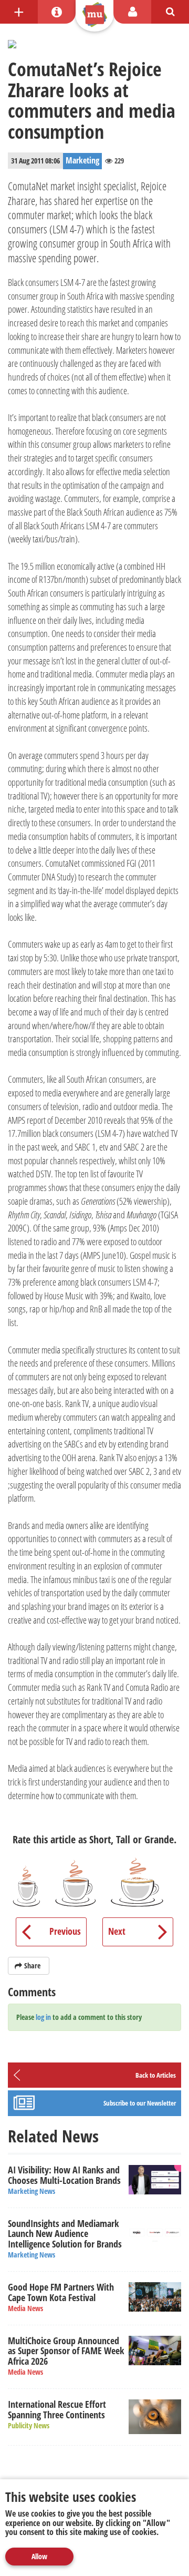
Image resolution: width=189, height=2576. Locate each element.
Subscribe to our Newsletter (140, 2103)
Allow (39, 2556)
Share (32, 1966)
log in (43, 2017)
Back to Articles (156, 2075)
